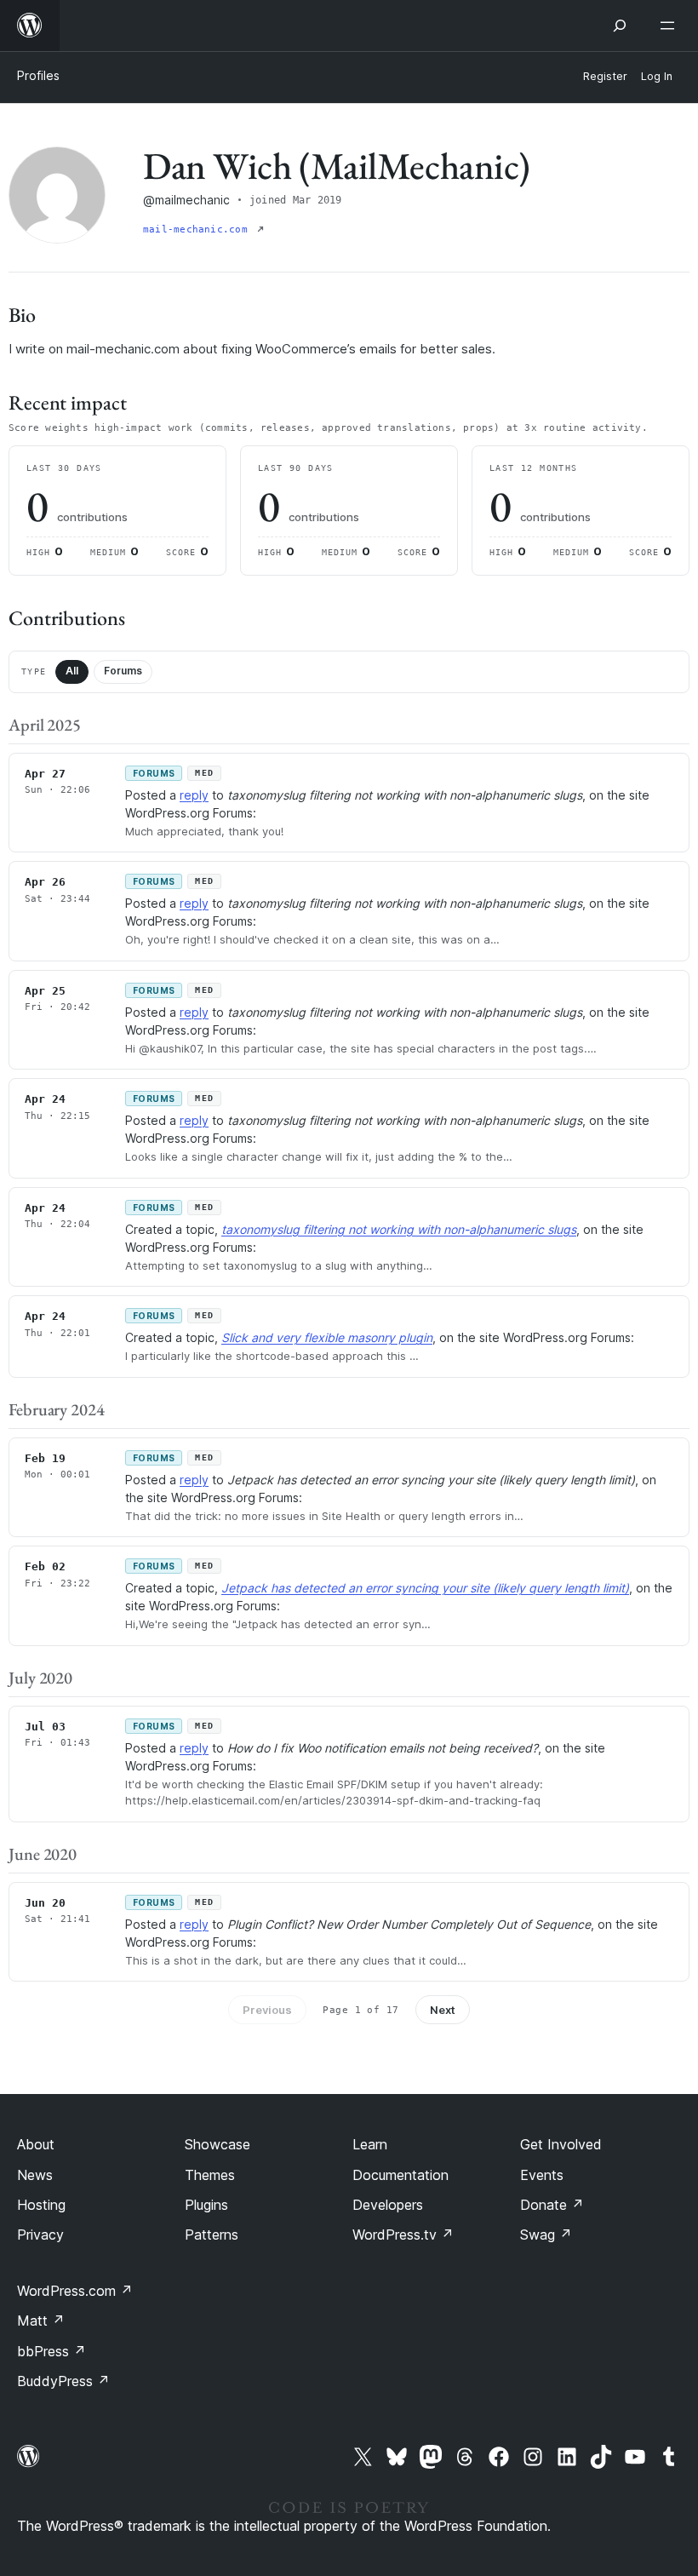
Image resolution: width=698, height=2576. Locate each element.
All (72, 671)
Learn (370, 2144)
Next (443, 2010)
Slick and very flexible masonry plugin (327, 1337)
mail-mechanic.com (198, 229)
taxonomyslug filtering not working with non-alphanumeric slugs (399, 1229)
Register (605, 76)
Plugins (206, 2205)
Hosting (41, 2205)
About (36, 2144)
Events (542, 2175)
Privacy (40, 2235)
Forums (123, 671)
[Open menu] (671, 26)
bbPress (51, 2351)
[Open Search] (620, 26)
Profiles (38, 75)
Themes (210, 2175)
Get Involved (561, 2144)
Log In (657, 76)
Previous (267, 2010)
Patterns (212, 2235)
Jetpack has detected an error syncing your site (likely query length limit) (425, 1588)
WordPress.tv (403, 2235)
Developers (388, 2205)
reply (194, 795)
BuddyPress (63, 2381)
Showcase (217, 2144)
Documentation (400, 2175)
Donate (552, 2205)
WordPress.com (75, 2291)
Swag (546, 2235)
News (35, 2175)
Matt (41, 2321)
